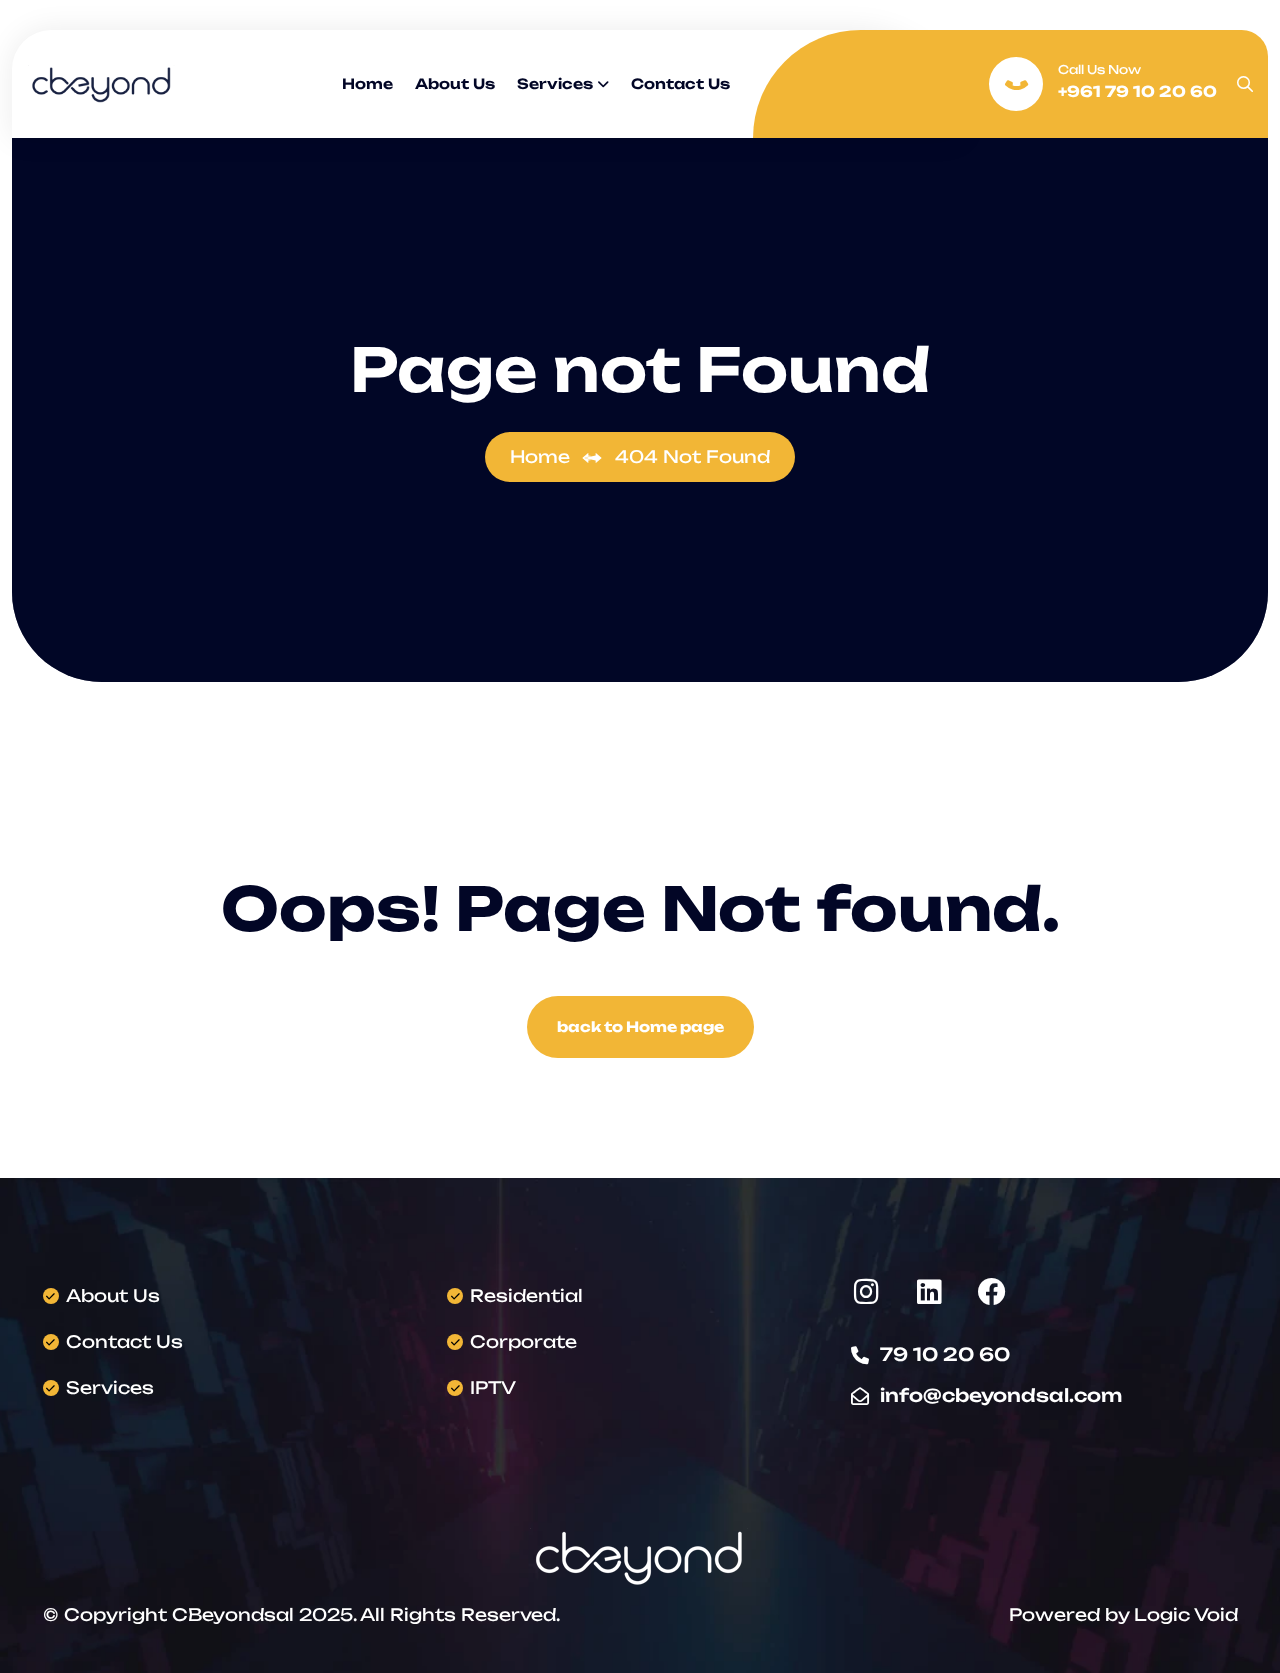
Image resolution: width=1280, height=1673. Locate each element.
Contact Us (680, 83)
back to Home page (640, 1026)
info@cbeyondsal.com (1001, 1395)
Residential (526, 1295)
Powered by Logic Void (1123, 1614)
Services (555, 83)
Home (367, 83)
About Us (455, 83)
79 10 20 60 (945, 1354)
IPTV (493, 1387)
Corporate (523, 1341)
